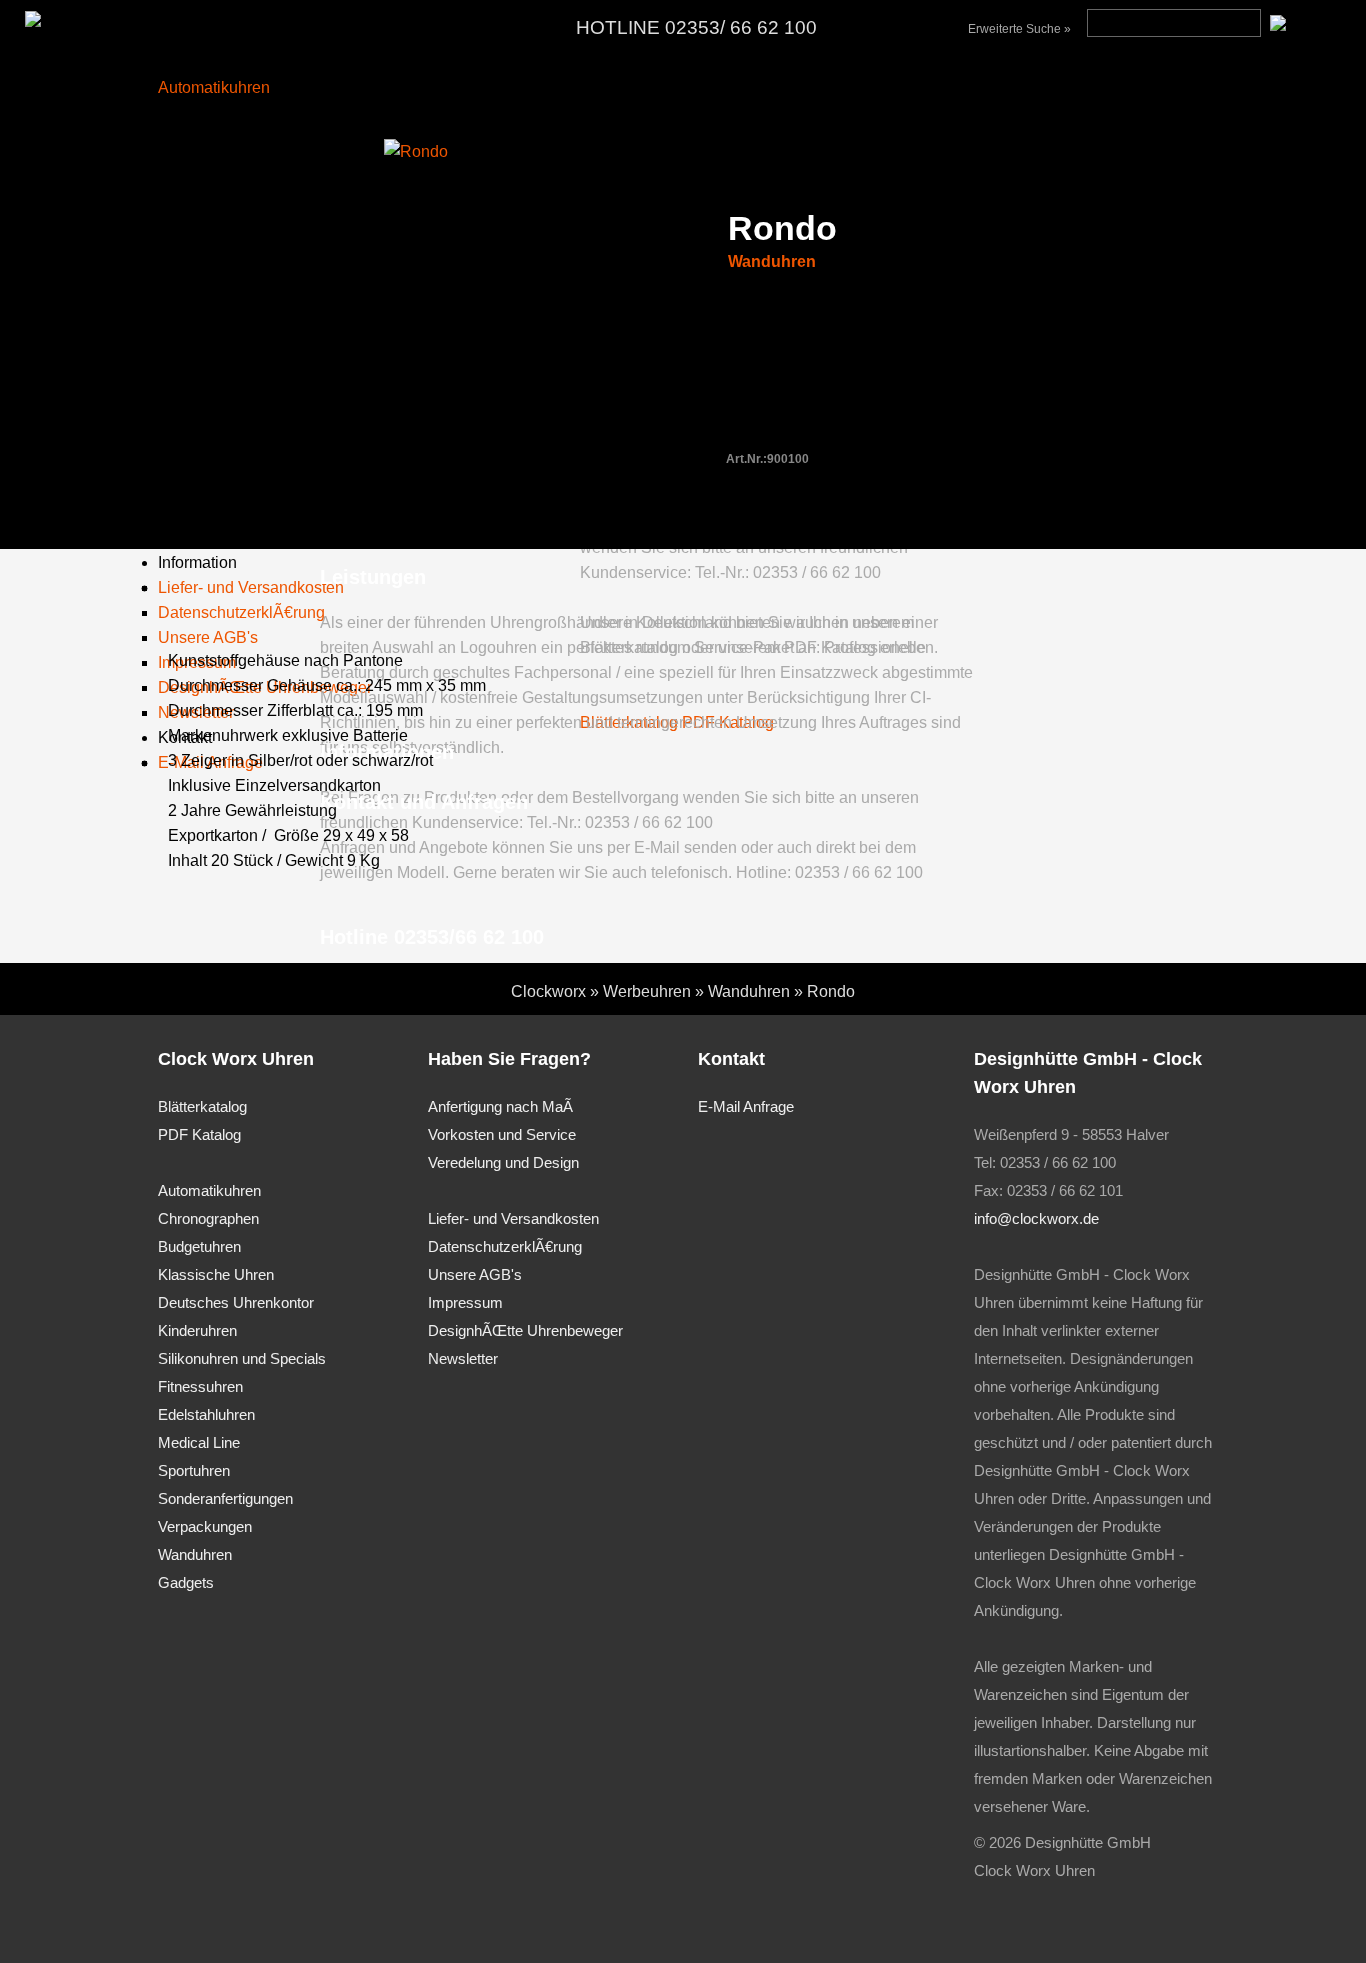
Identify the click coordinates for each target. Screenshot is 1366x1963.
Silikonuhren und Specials (242, 1358)
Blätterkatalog (202, 1106)
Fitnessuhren (200, 1386)
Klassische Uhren (216, 1274)
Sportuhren (194, 1470)
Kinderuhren (197, 1330)
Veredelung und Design (503, 1162)
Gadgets (186, 1582)
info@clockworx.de (1036, 1218)
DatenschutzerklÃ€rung (505, 1246)
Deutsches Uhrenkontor (236, 1302)
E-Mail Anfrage (746, 1106)
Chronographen (208, 1218)
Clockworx (548, 991)
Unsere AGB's (475, 1274)
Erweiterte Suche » (1019, 29)
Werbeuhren (647, 991)
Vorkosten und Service (502, 1134)
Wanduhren (772, 261)
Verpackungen (205, 1526)
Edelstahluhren (206, 1414)
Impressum (465, 1302)
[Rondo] (416, 151)
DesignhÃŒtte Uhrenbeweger (525, 1330)
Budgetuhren (199, 1246)
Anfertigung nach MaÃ (500, 1106)
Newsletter (463, 1358)
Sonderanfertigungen (225, 1498)
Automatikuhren (214, 87)
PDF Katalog (199, 1134)
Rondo (831, 991)
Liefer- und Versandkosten (513, 1218)
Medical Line (199, 1442)
